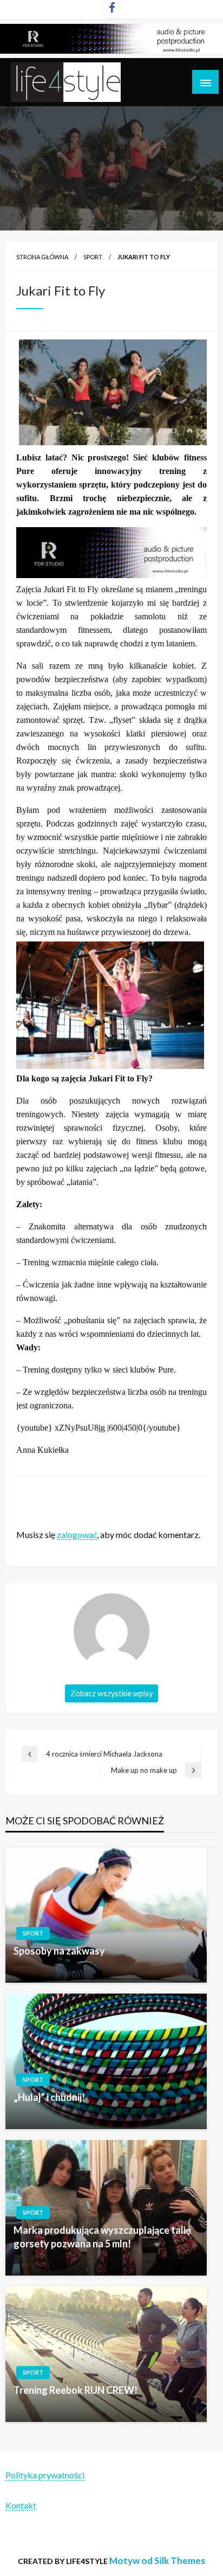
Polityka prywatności (45, 2475)
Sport (93, 257)
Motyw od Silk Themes (157, 2561)
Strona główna (42, 257)
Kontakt (21, 2505)
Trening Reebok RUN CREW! (76, 2390)
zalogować (77, 1534)
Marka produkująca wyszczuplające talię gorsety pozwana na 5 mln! (102, 2237)
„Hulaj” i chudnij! (49, 2097)
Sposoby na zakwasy (59, 1951)
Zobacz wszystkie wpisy (111, 1693)
